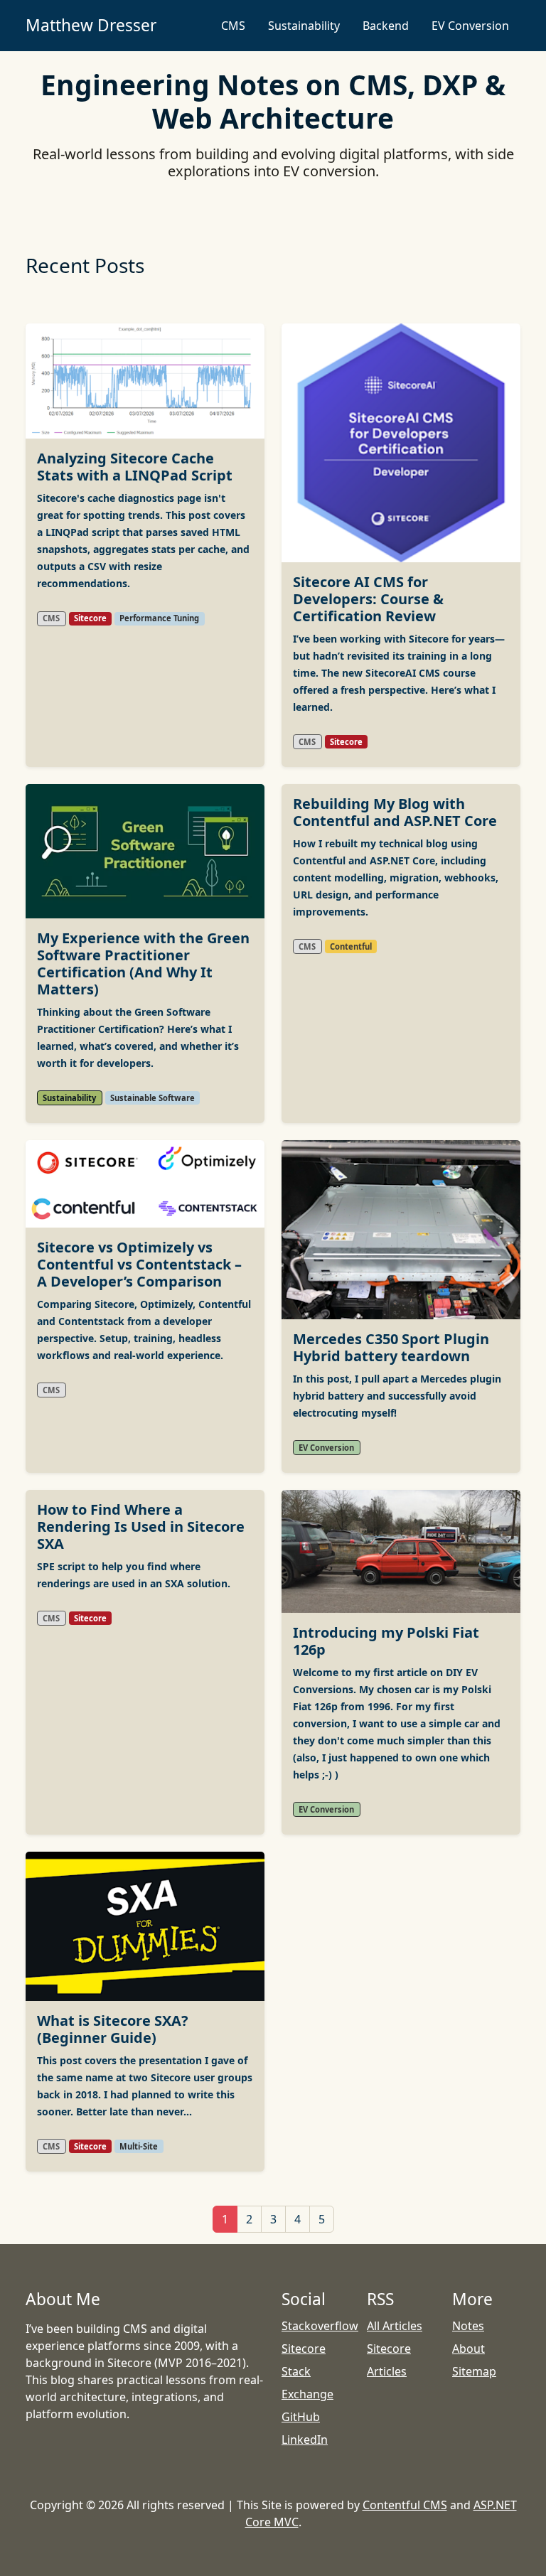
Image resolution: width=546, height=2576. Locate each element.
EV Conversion (470, 26)
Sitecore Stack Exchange (307, 2371)
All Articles (395, 2326)
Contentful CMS (405, 2505)
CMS (233, 26)
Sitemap (474, 2371)
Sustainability (304, 26)
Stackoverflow (320, 2326)
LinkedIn (305, 2440)
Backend (386, 26)
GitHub (301, 2417)
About (469, 2349)
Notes (468, 2326)
